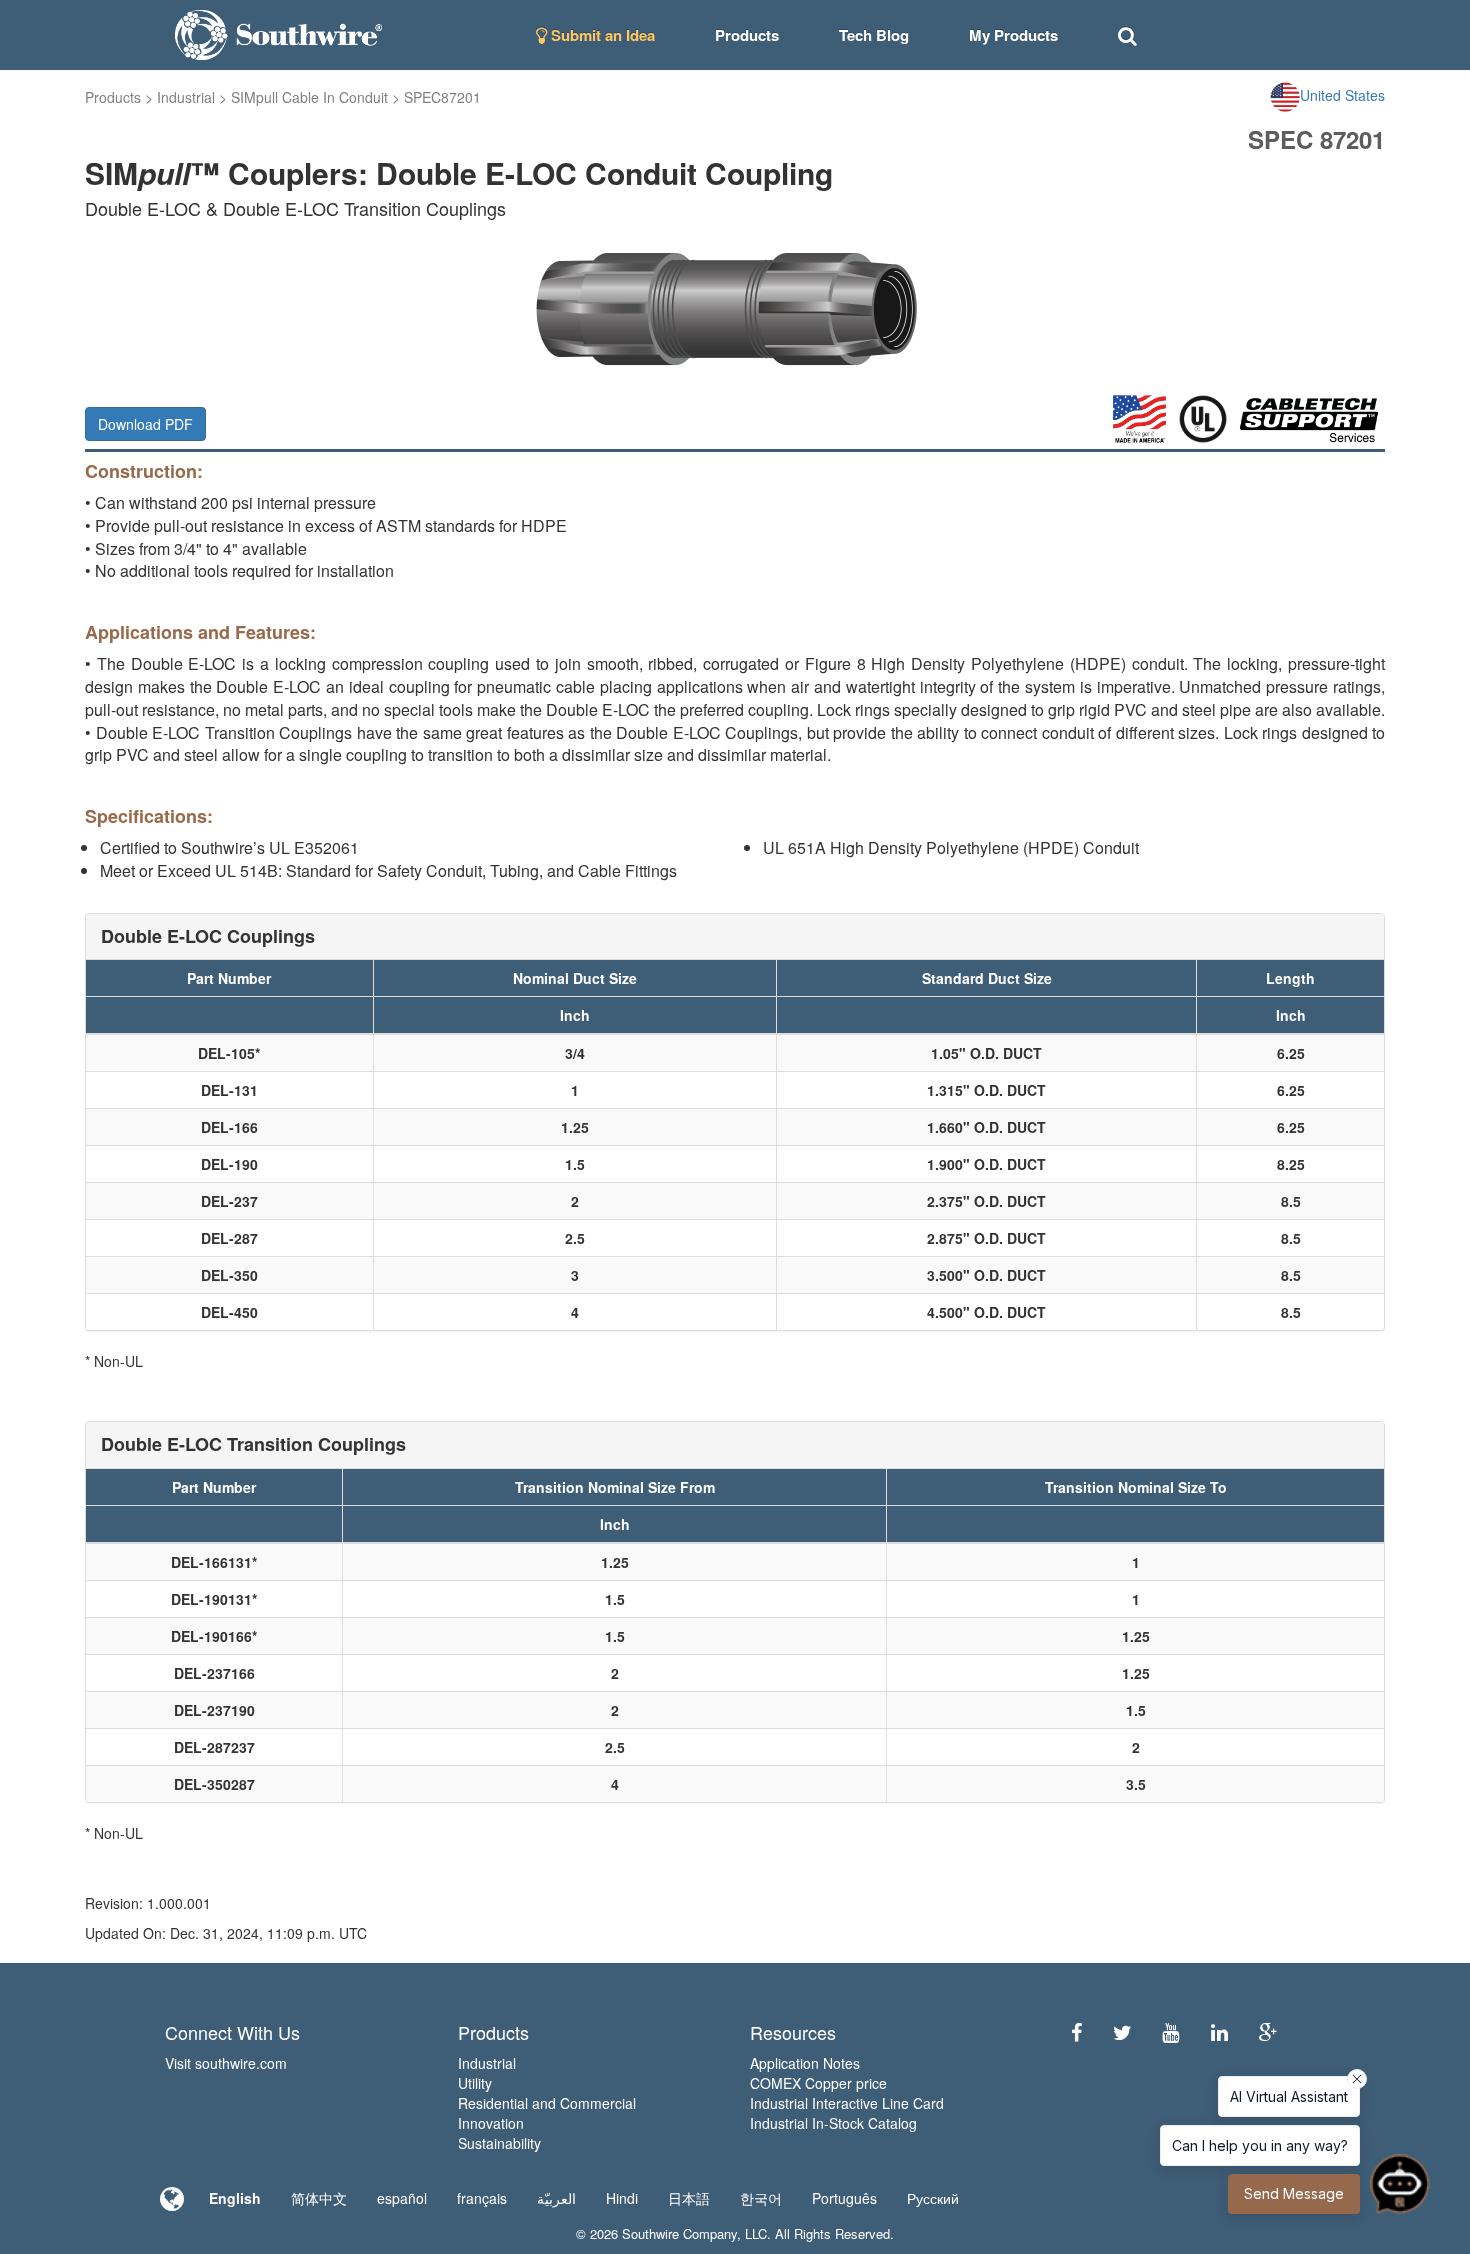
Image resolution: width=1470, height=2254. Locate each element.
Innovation (491, 2123)
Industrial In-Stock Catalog (833, 2123)
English (235, 2198)
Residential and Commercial (547, 2103)
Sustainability (499, 2143)
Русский (933, 2198)
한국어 (761, 2198)
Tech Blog (874, 35)
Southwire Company (679, 2233)
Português (844, 2198)
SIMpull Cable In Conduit (309, 97)
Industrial (186, 97)
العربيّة (556, 2198)
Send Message (1294, 2193)
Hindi (622, 2198)
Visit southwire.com (226, 2063)
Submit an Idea (601, 35)
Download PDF (145, 424)
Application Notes (805, 2063)
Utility (475, 2083)
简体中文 (319, 2198)
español (402, 2198)
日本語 (689, 2198)
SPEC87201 (442, 97)
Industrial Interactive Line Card (847, 2103)
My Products (1013, 35)
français (482, 2198)
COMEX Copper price (818, 2083)
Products (113, 97)
